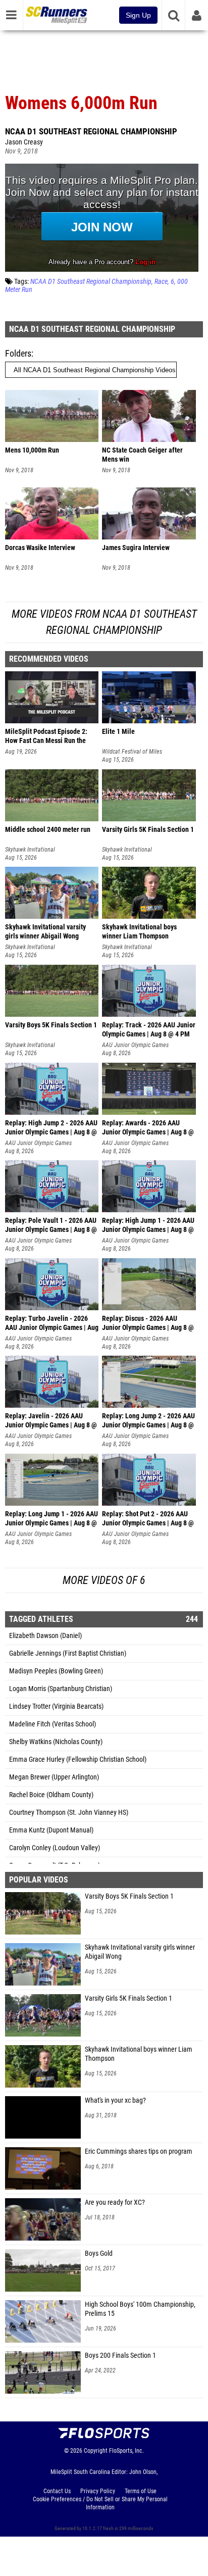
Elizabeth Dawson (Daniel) (45, 1636)
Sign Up (138, 15)
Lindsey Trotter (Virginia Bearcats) (56, 1706)
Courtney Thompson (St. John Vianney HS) (69, 1813)
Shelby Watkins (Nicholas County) (56, 1742)
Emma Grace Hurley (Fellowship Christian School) (78, 1760)
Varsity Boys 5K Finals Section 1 (129, 1896)
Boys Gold (99, 2253)
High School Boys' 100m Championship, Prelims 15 (140, 2309)
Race (161, 282)
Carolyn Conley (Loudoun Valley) (55, 1848)
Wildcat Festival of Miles (132, 752)
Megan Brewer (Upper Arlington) (54, 1777)
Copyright (96, 2451)
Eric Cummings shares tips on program (139, 2151)
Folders (18, 353)
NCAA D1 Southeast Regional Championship (91, 131)
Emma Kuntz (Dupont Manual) (51, 1830)
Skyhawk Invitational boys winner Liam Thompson (139, 2054)
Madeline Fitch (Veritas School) (53, 1724)
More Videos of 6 (104, 1580)
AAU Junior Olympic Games (135, 1045)
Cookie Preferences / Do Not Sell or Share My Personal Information (100, 2503)
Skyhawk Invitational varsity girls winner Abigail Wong (140, 1952)
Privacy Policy (98, 2491)
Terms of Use (141, 2491)
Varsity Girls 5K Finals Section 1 (128, 1998)
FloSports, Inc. (126, 2451)
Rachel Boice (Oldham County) (51, 1795)
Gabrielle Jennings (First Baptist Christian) (68, 1653)
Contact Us (57, 2491)
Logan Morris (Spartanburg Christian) (61, 1689)
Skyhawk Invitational (30, 850)
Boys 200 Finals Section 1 (120, 2356)
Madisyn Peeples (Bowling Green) (56, 1671)
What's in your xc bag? (115, 2100)
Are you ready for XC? (115, 2202)
